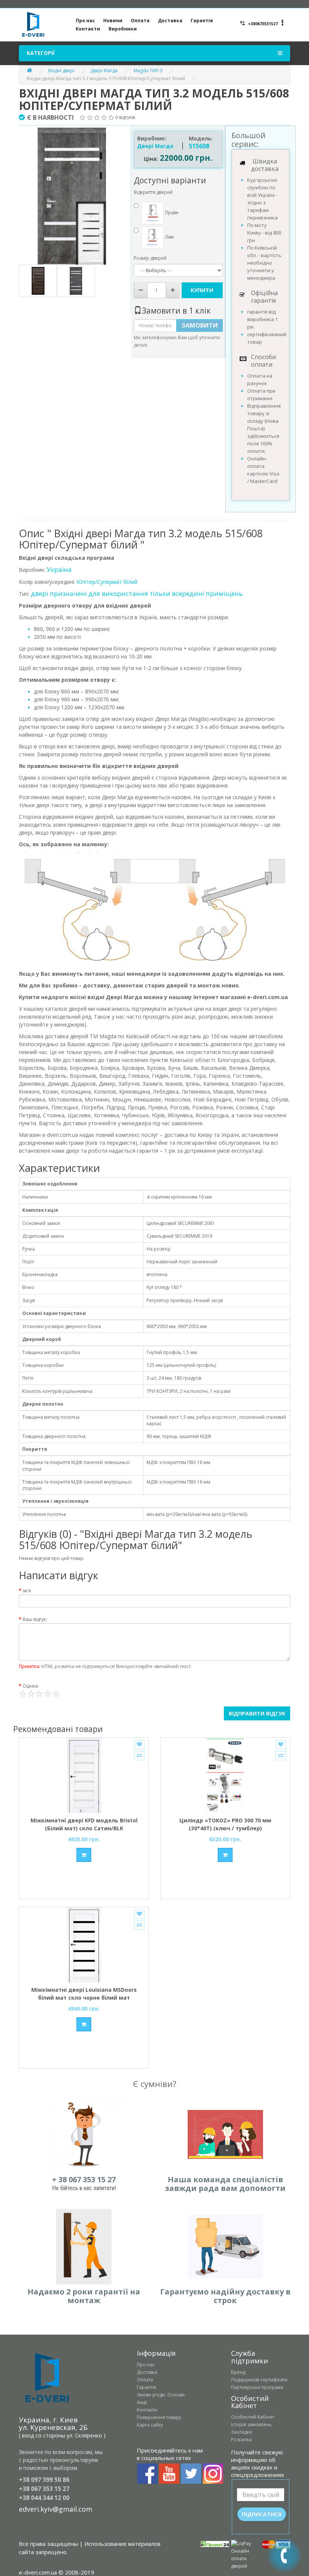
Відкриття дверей (153, 192)
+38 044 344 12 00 (44, 2498)
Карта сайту (150, 2425)
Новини (113, 21)
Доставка (170, 21)
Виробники (123, 29)
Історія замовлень (251, 2424)
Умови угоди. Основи (161, 2395)
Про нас (85, 21)
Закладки (242, 2432)
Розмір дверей (150, 258)
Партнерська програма (257, 2387)
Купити (202, 290)
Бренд (238, 2372)
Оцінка (30, 1686)
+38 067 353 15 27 (44, 2489)
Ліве (169, 237)
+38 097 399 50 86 (44, 2480)
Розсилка (241, 2440)
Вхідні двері (61, 71)
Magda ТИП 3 (148, 71)
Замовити (200, 325)
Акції (142, 2402)
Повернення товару (159, 2417)
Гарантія (202, 21)
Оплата (140, 21)
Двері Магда (104, 71)
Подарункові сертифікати (259, 2380)
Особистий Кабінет (253, 2417)
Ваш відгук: (35, 1619)
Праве (171, 213)
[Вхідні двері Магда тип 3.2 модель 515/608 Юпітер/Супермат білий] (72, 196)
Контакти (88, 29)
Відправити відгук (257, 1713)
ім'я (27, 1591)
